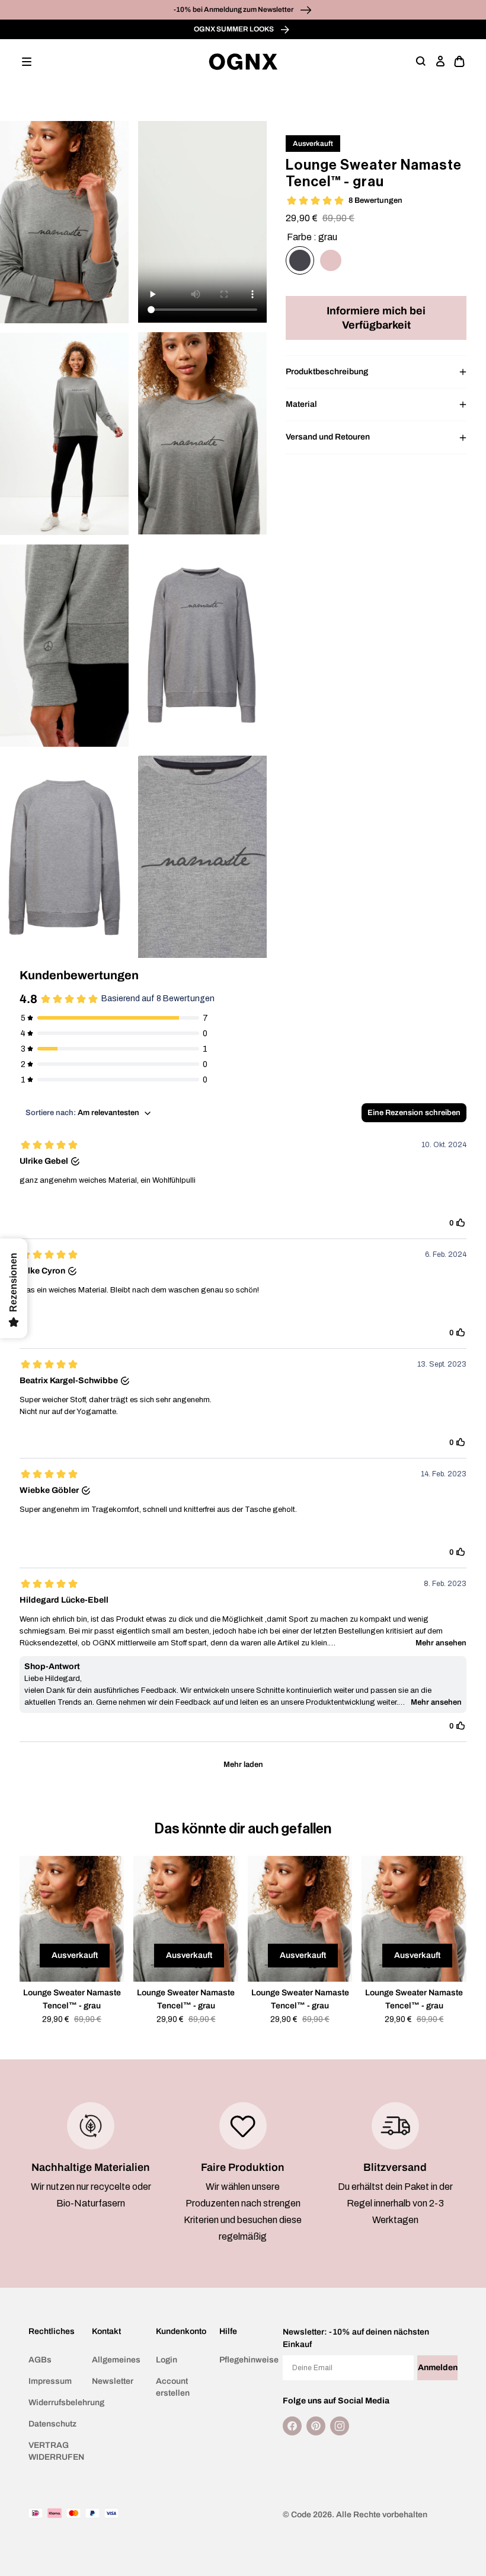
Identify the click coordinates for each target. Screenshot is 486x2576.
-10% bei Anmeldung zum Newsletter (234, 9)
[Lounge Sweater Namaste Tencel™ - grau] (300, 260)
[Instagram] (340, 2426)
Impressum (50, 2381)
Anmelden (438, 2368)
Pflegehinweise (246, 2360)
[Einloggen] (440, 62)
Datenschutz (52, 2424)
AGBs (40, 2360)
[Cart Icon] (459, 62)
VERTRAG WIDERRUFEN (55, 2451)
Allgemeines (116, 2360)
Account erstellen (173, 2387)
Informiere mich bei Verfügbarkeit (376, 318)
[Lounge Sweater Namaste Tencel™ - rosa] (331, 260)
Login (167, 2360)
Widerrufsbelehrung (55, 2403)
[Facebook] (292, 2426)
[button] (27, 62)
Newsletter (113, 2381)
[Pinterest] (316, 2426)
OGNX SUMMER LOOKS (234, 29)
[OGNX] (243, 62)
